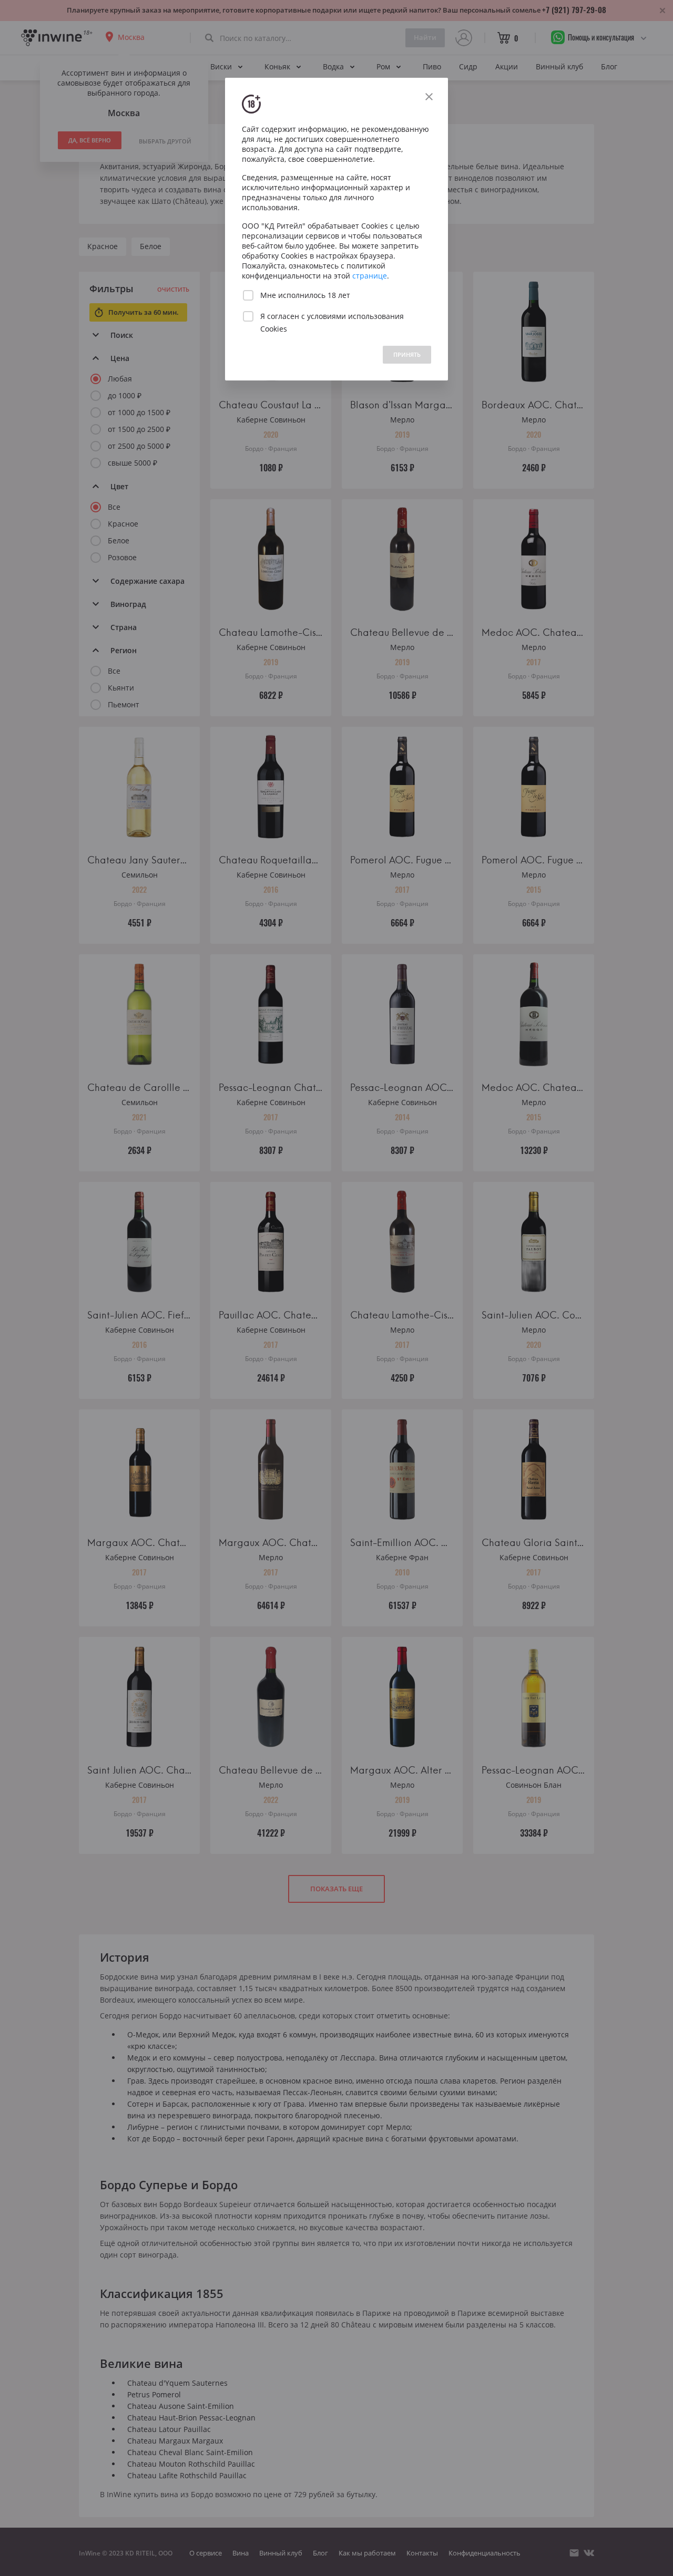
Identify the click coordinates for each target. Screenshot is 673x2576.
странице (370, 276)
